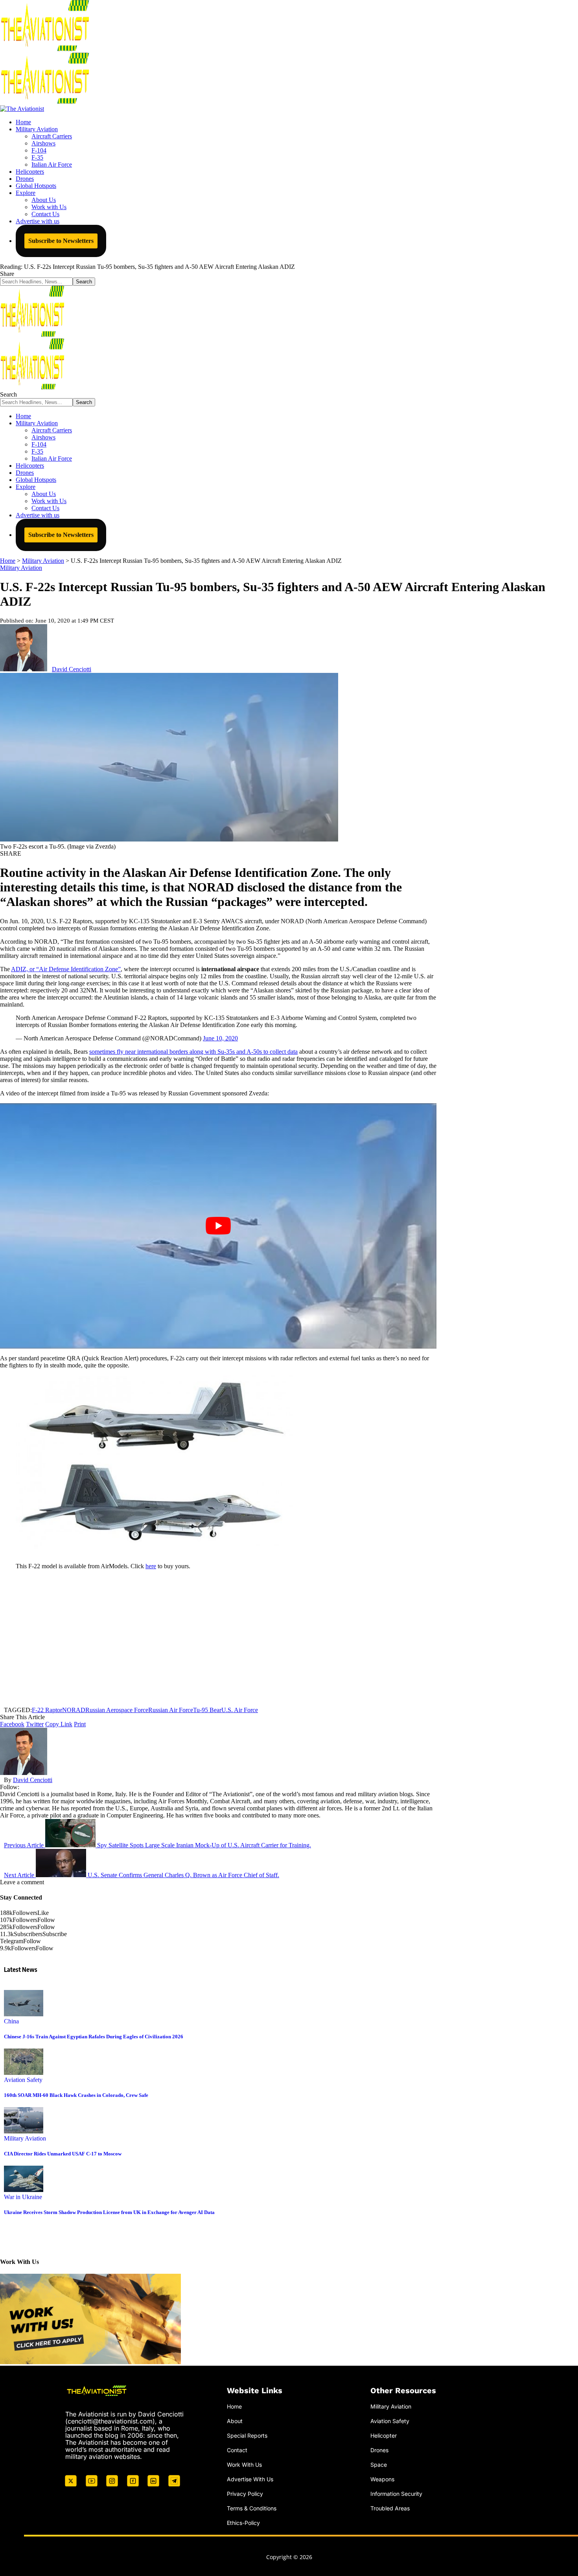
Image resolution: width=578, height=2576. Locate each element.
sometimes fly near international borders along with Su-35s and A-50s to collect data (193, 1052)
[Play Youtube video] (218, 1226)
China (11, 2021)
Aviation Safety (23, 2080)
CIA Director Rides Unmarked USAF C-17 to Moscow (63, 2154)
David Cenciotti (72, 669)
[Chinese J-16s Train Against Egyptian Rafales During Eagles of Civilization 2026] (24, 2014)
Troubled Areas (390, 2508)
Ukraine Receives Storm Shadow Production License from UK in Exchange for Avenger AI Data (109, 2212)
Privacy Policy (245, 2493)
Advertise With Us (250, 2479)
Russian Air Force (171, 1710)
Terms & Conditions (252, 2508)
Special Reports (247, 2435)
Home (234, 2406)
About (235, 2421)
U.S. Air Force (240, 1710)
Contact (237, 2450)
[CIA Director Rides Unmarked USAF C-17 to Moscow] (24, 2131)
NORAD (74, 1710)
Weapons (382, 2479)
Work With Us (244, 2465)
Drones (379, 2450)
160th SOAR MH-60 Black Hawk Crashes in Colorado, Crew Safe (76, 2095)
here (151, 1566)
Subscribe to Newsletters (61, 241)
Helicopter (384, 2435)
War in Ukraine (23, 2197)
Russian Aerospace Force (117, 1710)
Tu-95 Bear (207, 1710)
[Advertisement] (218, 1638)
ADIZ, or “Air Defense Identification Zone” (66, 969)
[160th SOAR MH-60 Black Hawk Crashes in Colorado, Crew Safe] (24, 2073)
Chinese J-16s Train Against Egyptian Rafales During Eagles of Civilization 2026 (94, 2037)
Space (379, 2465)
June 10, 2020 (220, 1038)
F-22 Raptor (47, 1710)
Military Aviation (21, 568)
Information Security (396, 2493)
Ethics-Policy (243, 2522)
